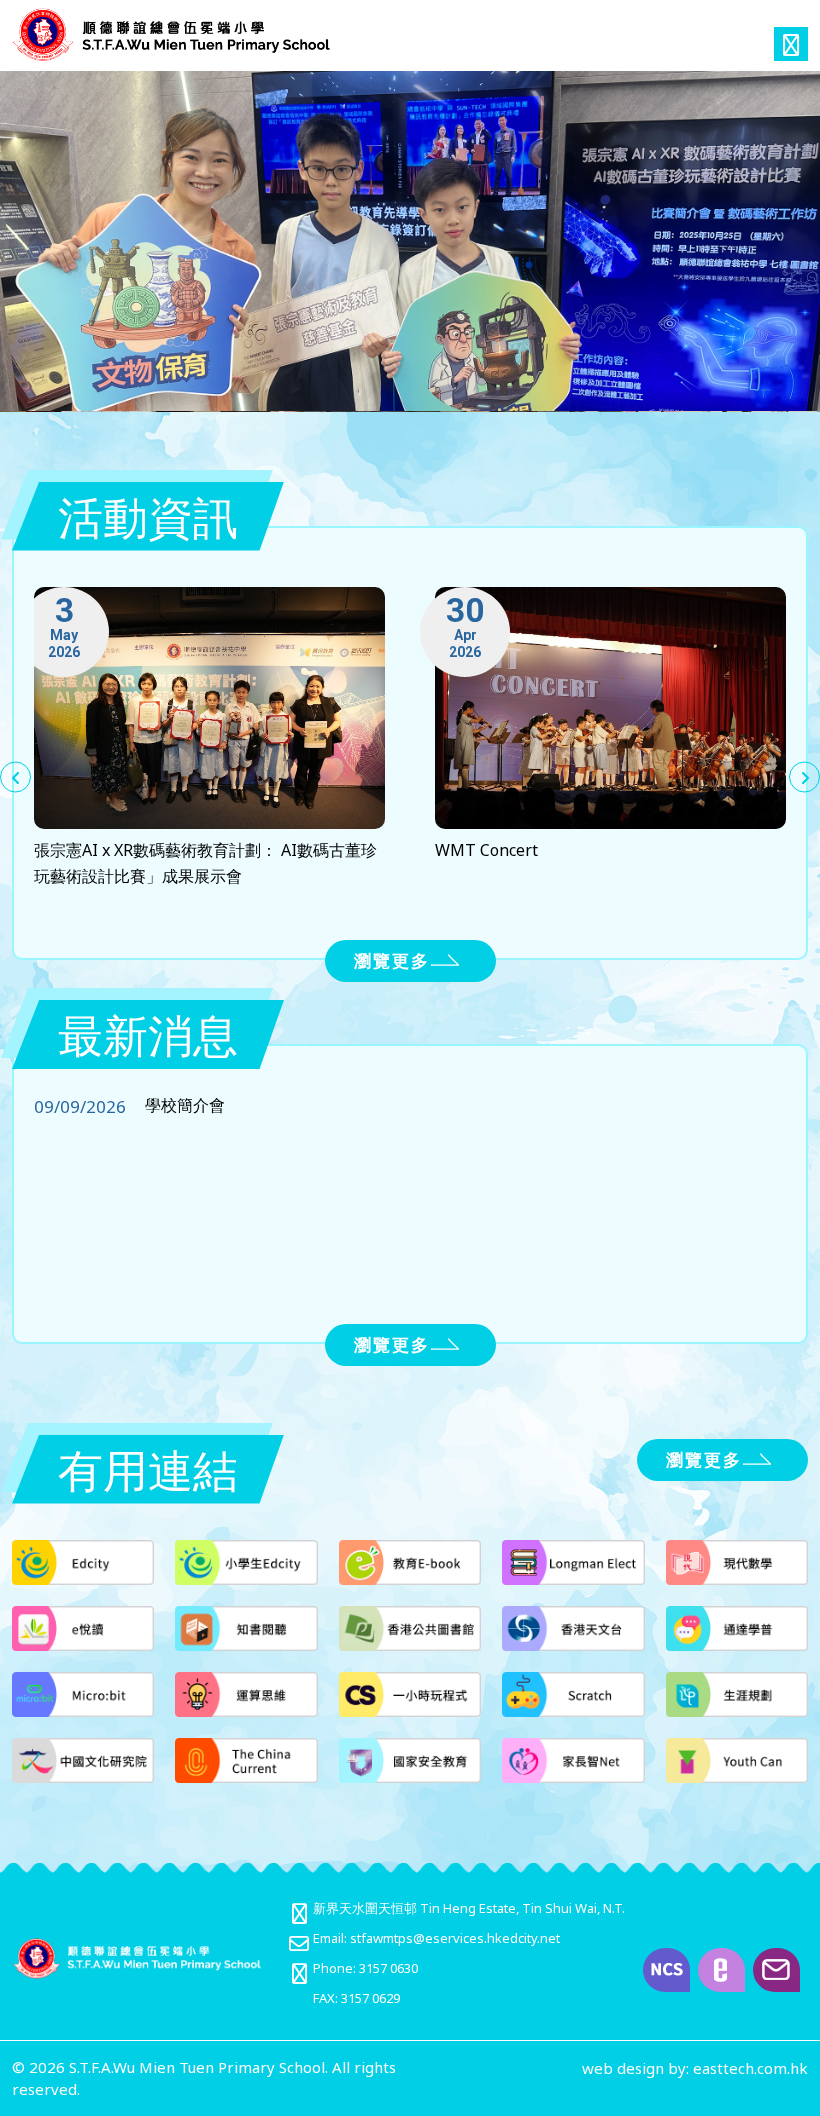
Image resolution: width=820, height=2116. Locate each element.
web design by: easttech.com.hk (695, 2068)
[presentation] (15, 777)
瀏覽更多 (392, 960)
